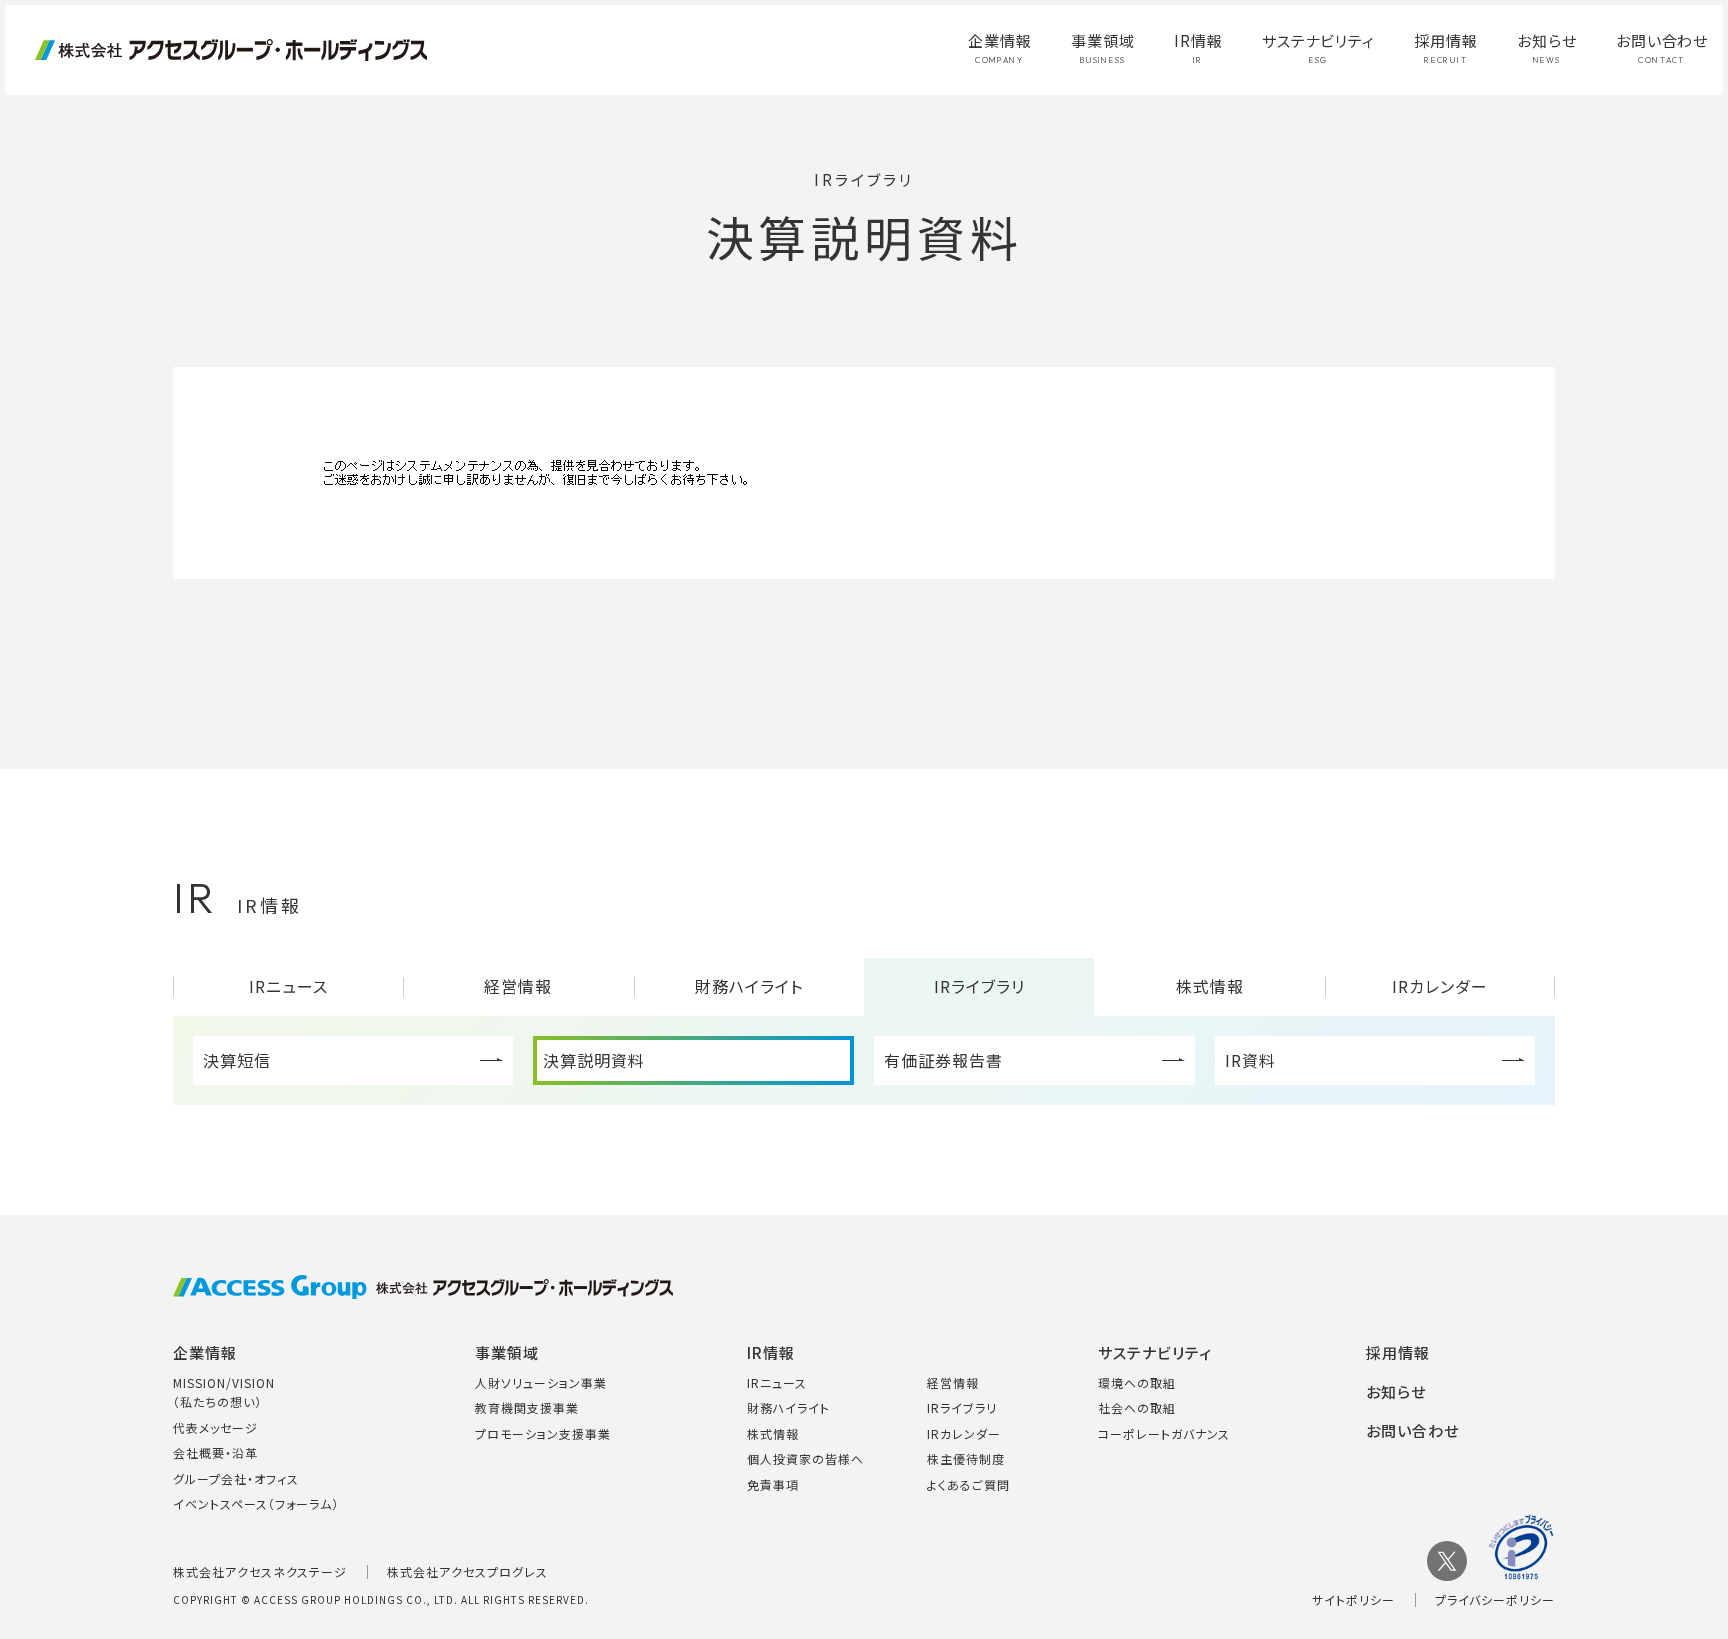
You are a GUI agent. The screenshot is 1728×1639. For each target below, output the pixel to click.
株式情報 (1210, 986)
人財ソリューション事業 (541, 1382)
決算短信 (237, 1060)
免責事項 (773, 1484)
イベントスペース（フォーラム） (256, 1503)
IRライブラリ (979, 986)
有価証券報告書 (943, 1060)
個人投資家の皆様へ (805, 1458)
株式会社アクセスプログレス (467, 1571)
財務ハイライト (749, 986)
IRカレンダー (1440, 986)
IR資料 (1250, 1060)
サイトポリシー (1353, 1599)
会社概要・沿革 (215, 1452)
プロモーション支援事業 (543, 1433)
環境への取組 (1137, 1382)
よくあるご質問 (968, 1484)
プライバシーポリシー (1495, 1599)
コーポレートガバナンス (1164, 1433)
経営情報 (518, 986)
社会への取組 (1137, 1407)
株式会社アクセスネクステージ (260, 1571)
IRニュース (288, 986)
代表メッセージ (215, 1427)
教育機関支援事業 (527, 1407)
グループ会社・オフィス (236, 1478)
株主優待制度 (966, 1458)
